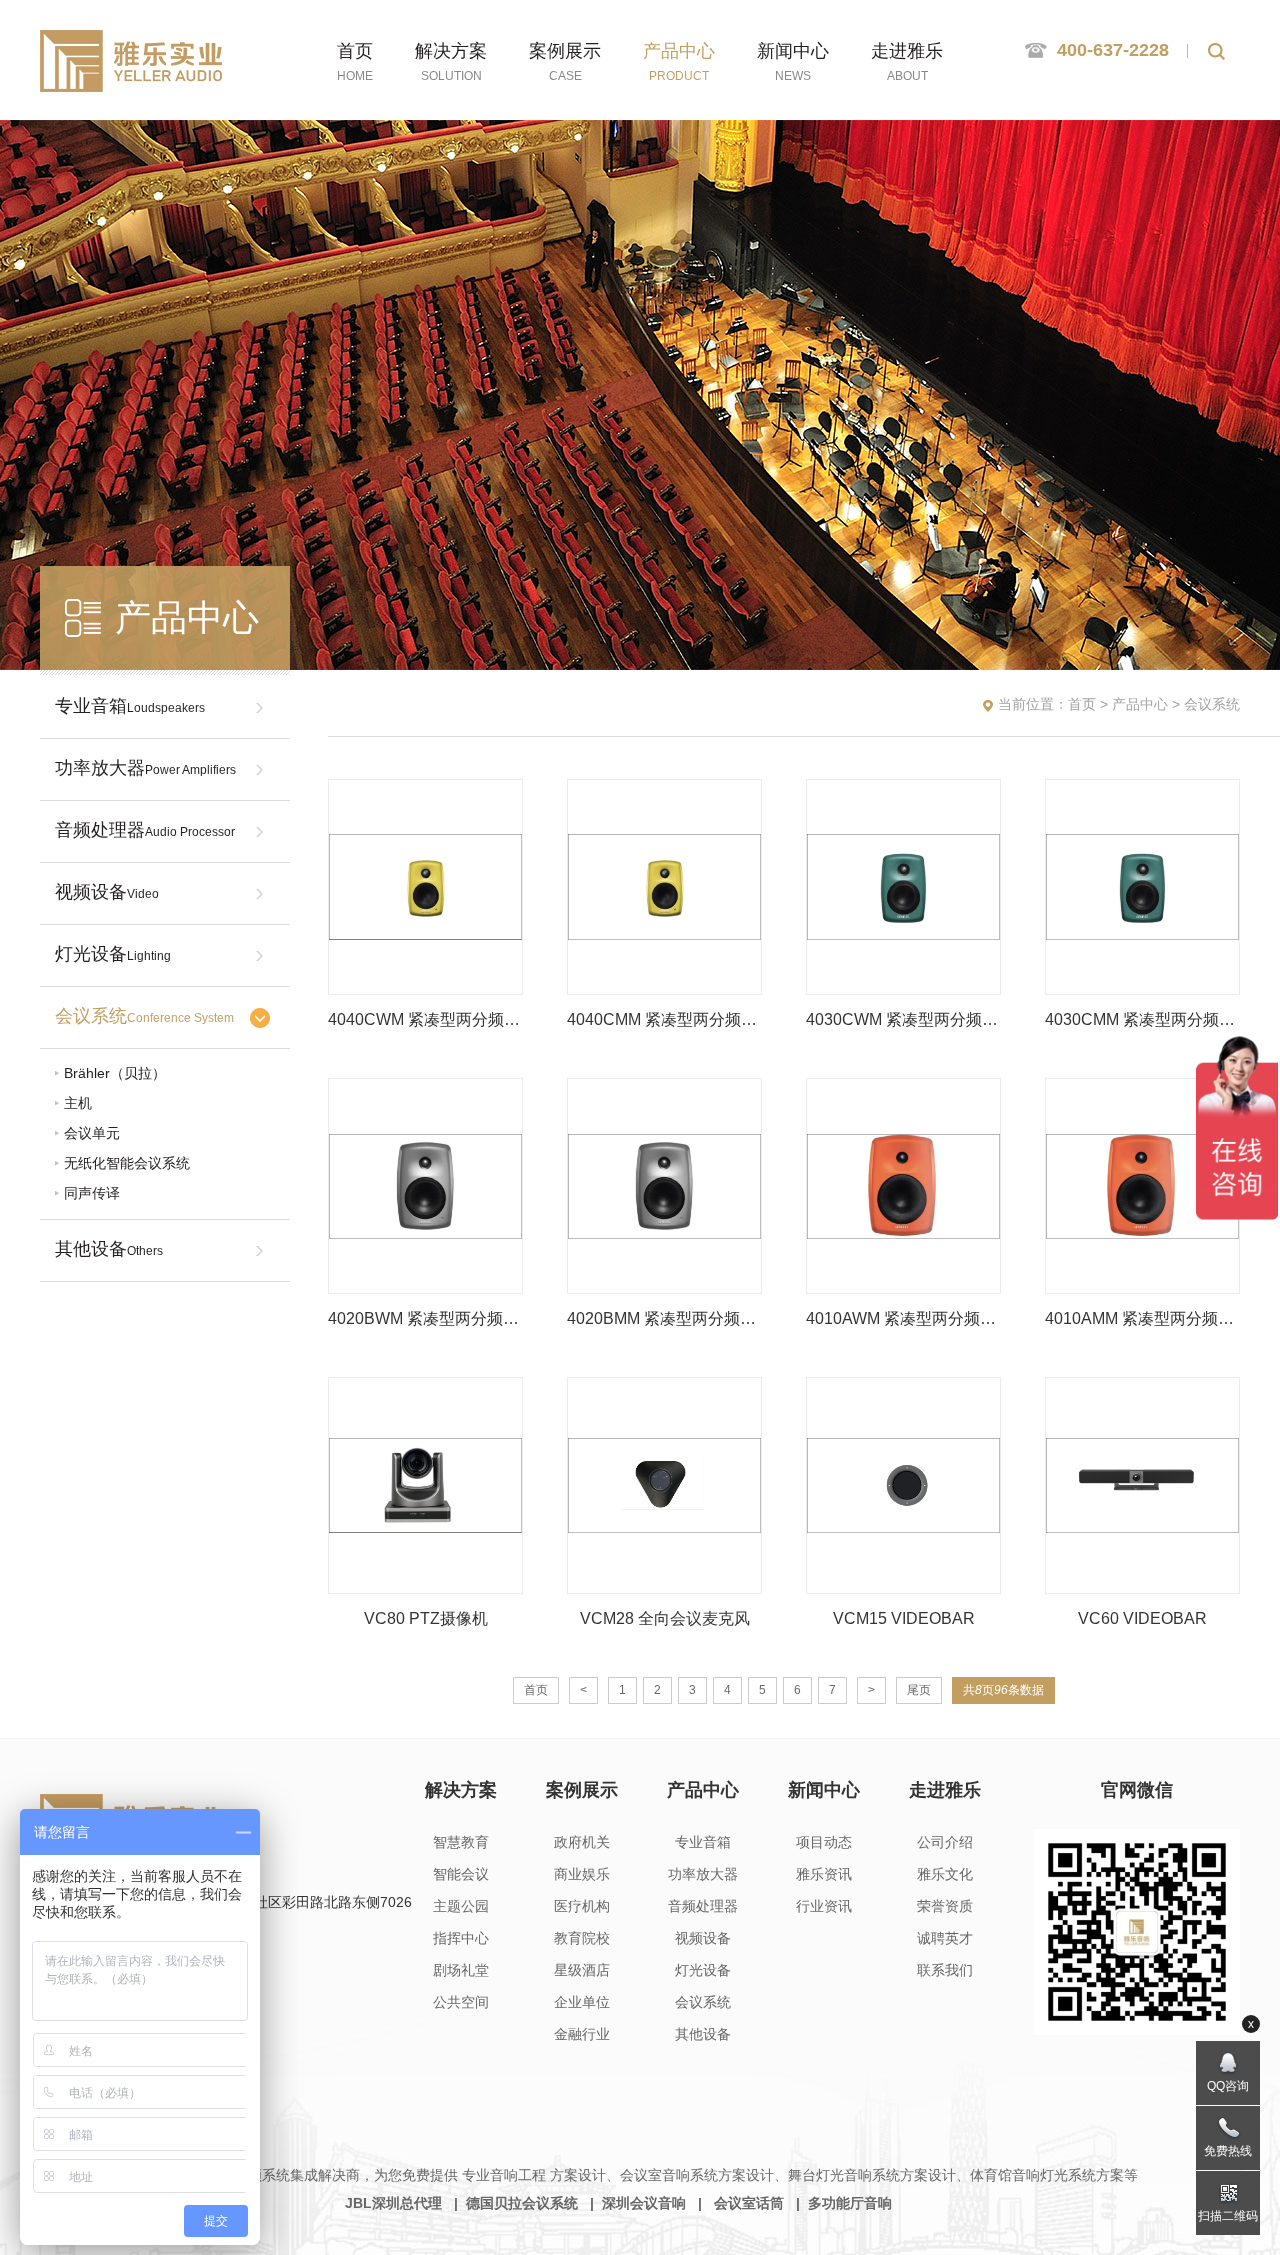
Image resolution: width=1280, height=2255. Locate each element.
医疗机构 (582, 1906)
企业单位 (582, 2002)
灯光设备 (113, 954)
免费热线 (1228, 2151)
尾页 (919, 1690)
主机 (78, 1103)
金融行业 (582, 2034)
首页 (1082, 704)
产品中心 (1140, 704)
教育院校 (582, 1938)
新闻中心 (824, 1790)
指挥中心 (461, 1938)
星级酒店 (582, 1970)
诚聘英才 (945, 1938)
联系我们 (945, 1970)
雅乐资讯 (824, 1874)
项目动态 (824, 1842)
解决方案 (461, 1790)
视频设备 (107, 892)
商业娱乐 (582, 1874)
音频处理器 (145, 830)
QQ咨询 (1228, 2086)
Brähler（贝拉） (115, 1073)
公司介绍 (945, 1842)
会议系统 (144, 1016)
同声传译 (92, 1193)
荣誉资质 (945, 1906)
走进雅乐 (945, 1790)
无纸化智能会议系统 (127, 1163)
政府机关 (582, 1842)
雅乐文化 (945, 1874)
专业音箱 (130, 706)
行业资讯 (824, 1906)
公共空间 (461, 2002)
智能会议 (461, 1874)
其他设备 (109, 1249)
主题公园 (461, 1906)
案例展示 (582, 1790)
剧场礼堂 (461, 1970)
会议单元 (92, 1133)
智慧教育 (461, 1842)
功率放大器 (145, 768)
